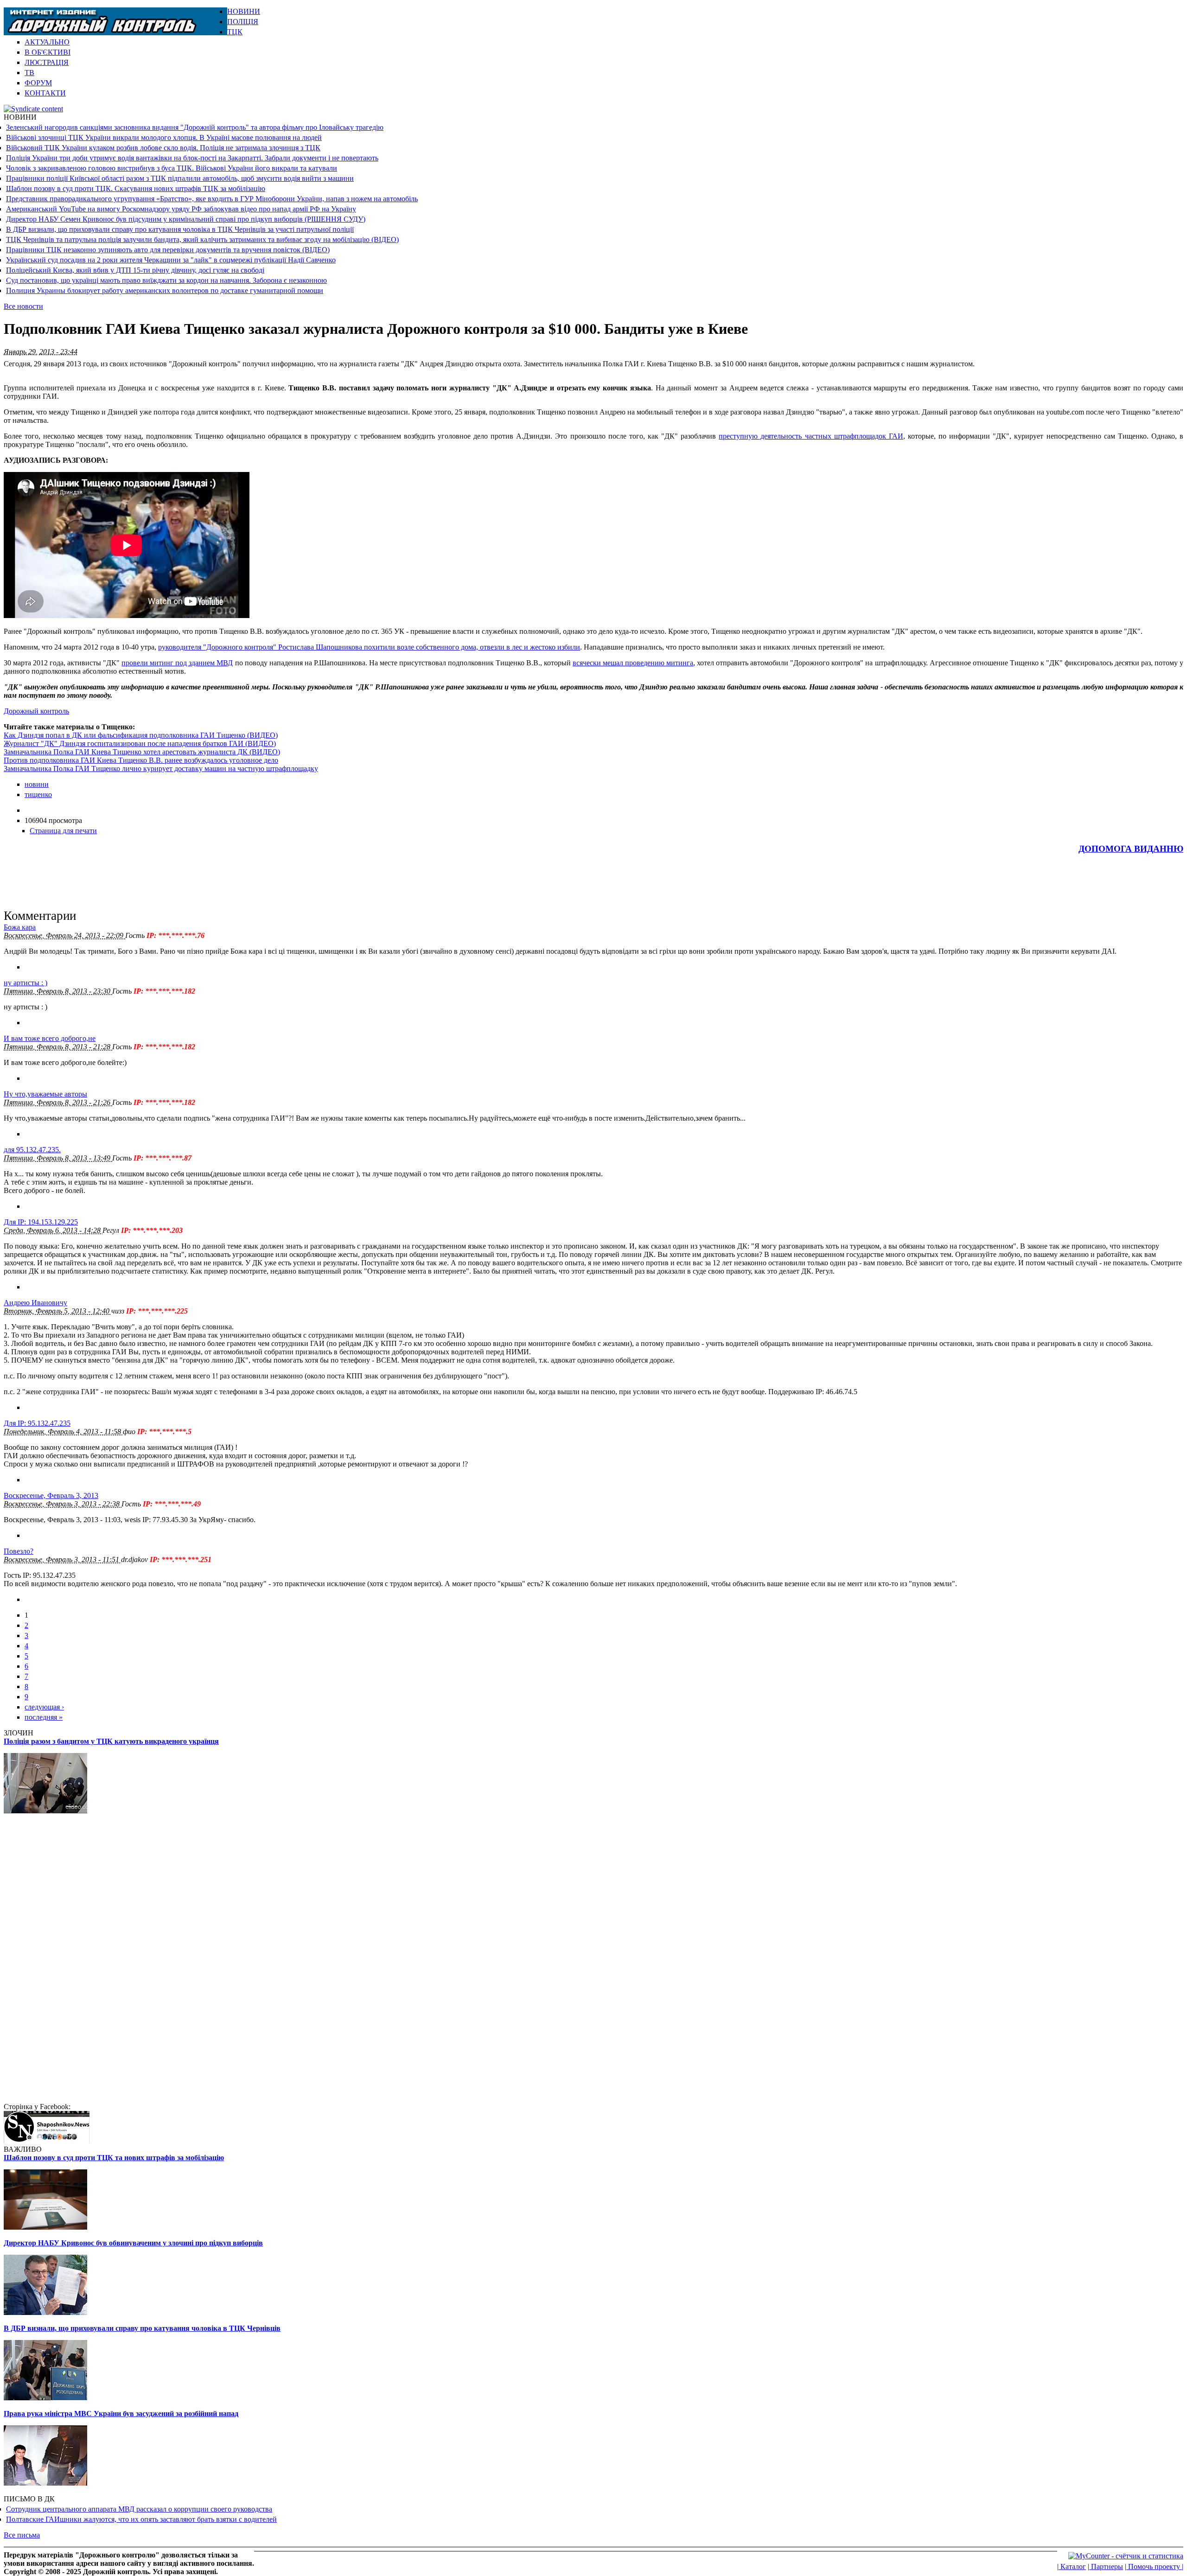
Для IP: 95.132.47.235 (37, 1423)
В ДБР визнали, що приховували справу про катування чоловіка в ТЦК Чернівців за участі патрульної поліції (180, 229)
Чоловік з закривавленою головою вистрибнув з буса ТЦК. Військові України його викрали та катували (172, 168)
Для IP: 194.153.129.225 (41, 1222)
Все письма (22, 2535)
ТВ (29, 73)
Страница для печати (63, 831)
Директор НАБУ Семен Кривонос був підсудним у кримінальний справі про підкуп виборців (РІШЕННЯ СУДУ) (186, 219)
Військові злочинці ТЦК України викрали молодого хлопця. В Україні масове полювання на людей (164, 137)
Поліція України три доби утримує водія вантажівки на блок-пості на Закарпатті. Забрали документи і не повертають (192, 158)
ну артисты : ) (26, 983)
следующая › (44, 1707)
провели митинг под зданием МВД (177, 663)
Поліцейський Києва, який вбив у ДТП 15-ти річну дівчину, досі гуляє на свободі (135, 270)
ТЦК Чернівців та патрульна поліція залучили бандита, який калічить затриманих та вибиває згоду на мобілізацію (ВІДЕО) (202, 239)
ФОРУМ (38, 83)
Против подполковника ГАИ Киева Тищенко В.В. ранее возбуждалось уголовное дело (141, 760)
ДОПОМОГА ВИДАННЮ (1131, 849)
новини (37, 784)
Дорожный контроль (36, 711)
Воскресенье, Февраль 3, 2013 (51, 1495)
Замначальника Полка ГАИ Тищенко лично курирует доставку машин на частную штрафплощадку (161, 768)
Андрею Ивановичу (35, 1303)
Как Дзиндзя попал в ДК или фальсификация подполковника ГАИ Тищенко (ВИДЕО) (141, 735)
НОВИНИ (244, 11)
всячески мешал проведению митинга (633, 663)
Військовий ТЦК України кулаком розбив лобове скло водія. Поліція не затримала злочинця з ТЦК (163, 148)
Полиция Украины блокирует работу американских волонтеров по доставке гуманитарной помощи (165, 290)
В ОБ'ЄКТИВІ (48, 52)
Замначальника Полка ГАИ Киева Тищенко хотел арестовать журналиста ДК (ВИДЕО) (142, 752)
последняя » (44, 1717)
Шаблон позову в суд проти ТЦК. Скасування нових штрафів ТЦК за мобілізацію (136, 188)
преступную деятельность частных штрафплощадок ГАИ (811, 436)
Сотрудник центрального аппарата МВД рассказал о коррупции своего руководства (139, 2509)
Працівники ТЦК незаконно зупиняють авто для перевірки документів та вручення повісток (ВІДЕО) (168, 250)
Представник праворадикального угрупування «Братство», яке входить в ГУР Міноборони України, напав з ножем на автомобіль (212, 199)
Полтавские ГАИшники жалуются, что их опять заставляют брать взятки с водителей (141, 2519)
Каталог (1072, 2566)
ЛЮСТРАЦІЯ (47, 62)
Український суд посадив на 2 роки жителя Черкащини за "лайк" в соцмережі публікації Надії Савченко (171, 260)
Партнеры (1106, 2566)
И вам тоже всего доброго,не (50, 1038)
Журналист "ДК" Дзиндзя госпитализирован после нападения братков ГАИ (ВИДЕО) (140, 743)
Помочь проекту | (1155, 2566)
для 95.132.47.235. (32, 1150)
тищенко (38, 794)
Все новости (23, 306)
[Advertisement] (1075, 21)
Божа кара (20, 927)
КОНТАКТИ (45, 93)
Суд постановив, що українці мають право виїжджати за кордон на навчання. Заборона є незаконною (166, 280)
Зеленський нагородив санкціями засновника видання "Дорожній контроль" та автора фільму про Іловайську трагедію (195, 127)
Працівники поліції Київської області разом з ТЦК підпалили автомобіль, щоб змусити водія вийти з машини (180, 178)
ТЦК (235, 32)
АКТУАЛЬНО (47, 42)
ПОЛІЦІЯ (243, 22)
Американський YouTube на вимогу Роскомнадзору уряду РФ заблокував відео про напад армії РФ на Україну (181, 209)
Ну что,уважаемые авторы (45, 1094)
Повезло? (19, 1551)
